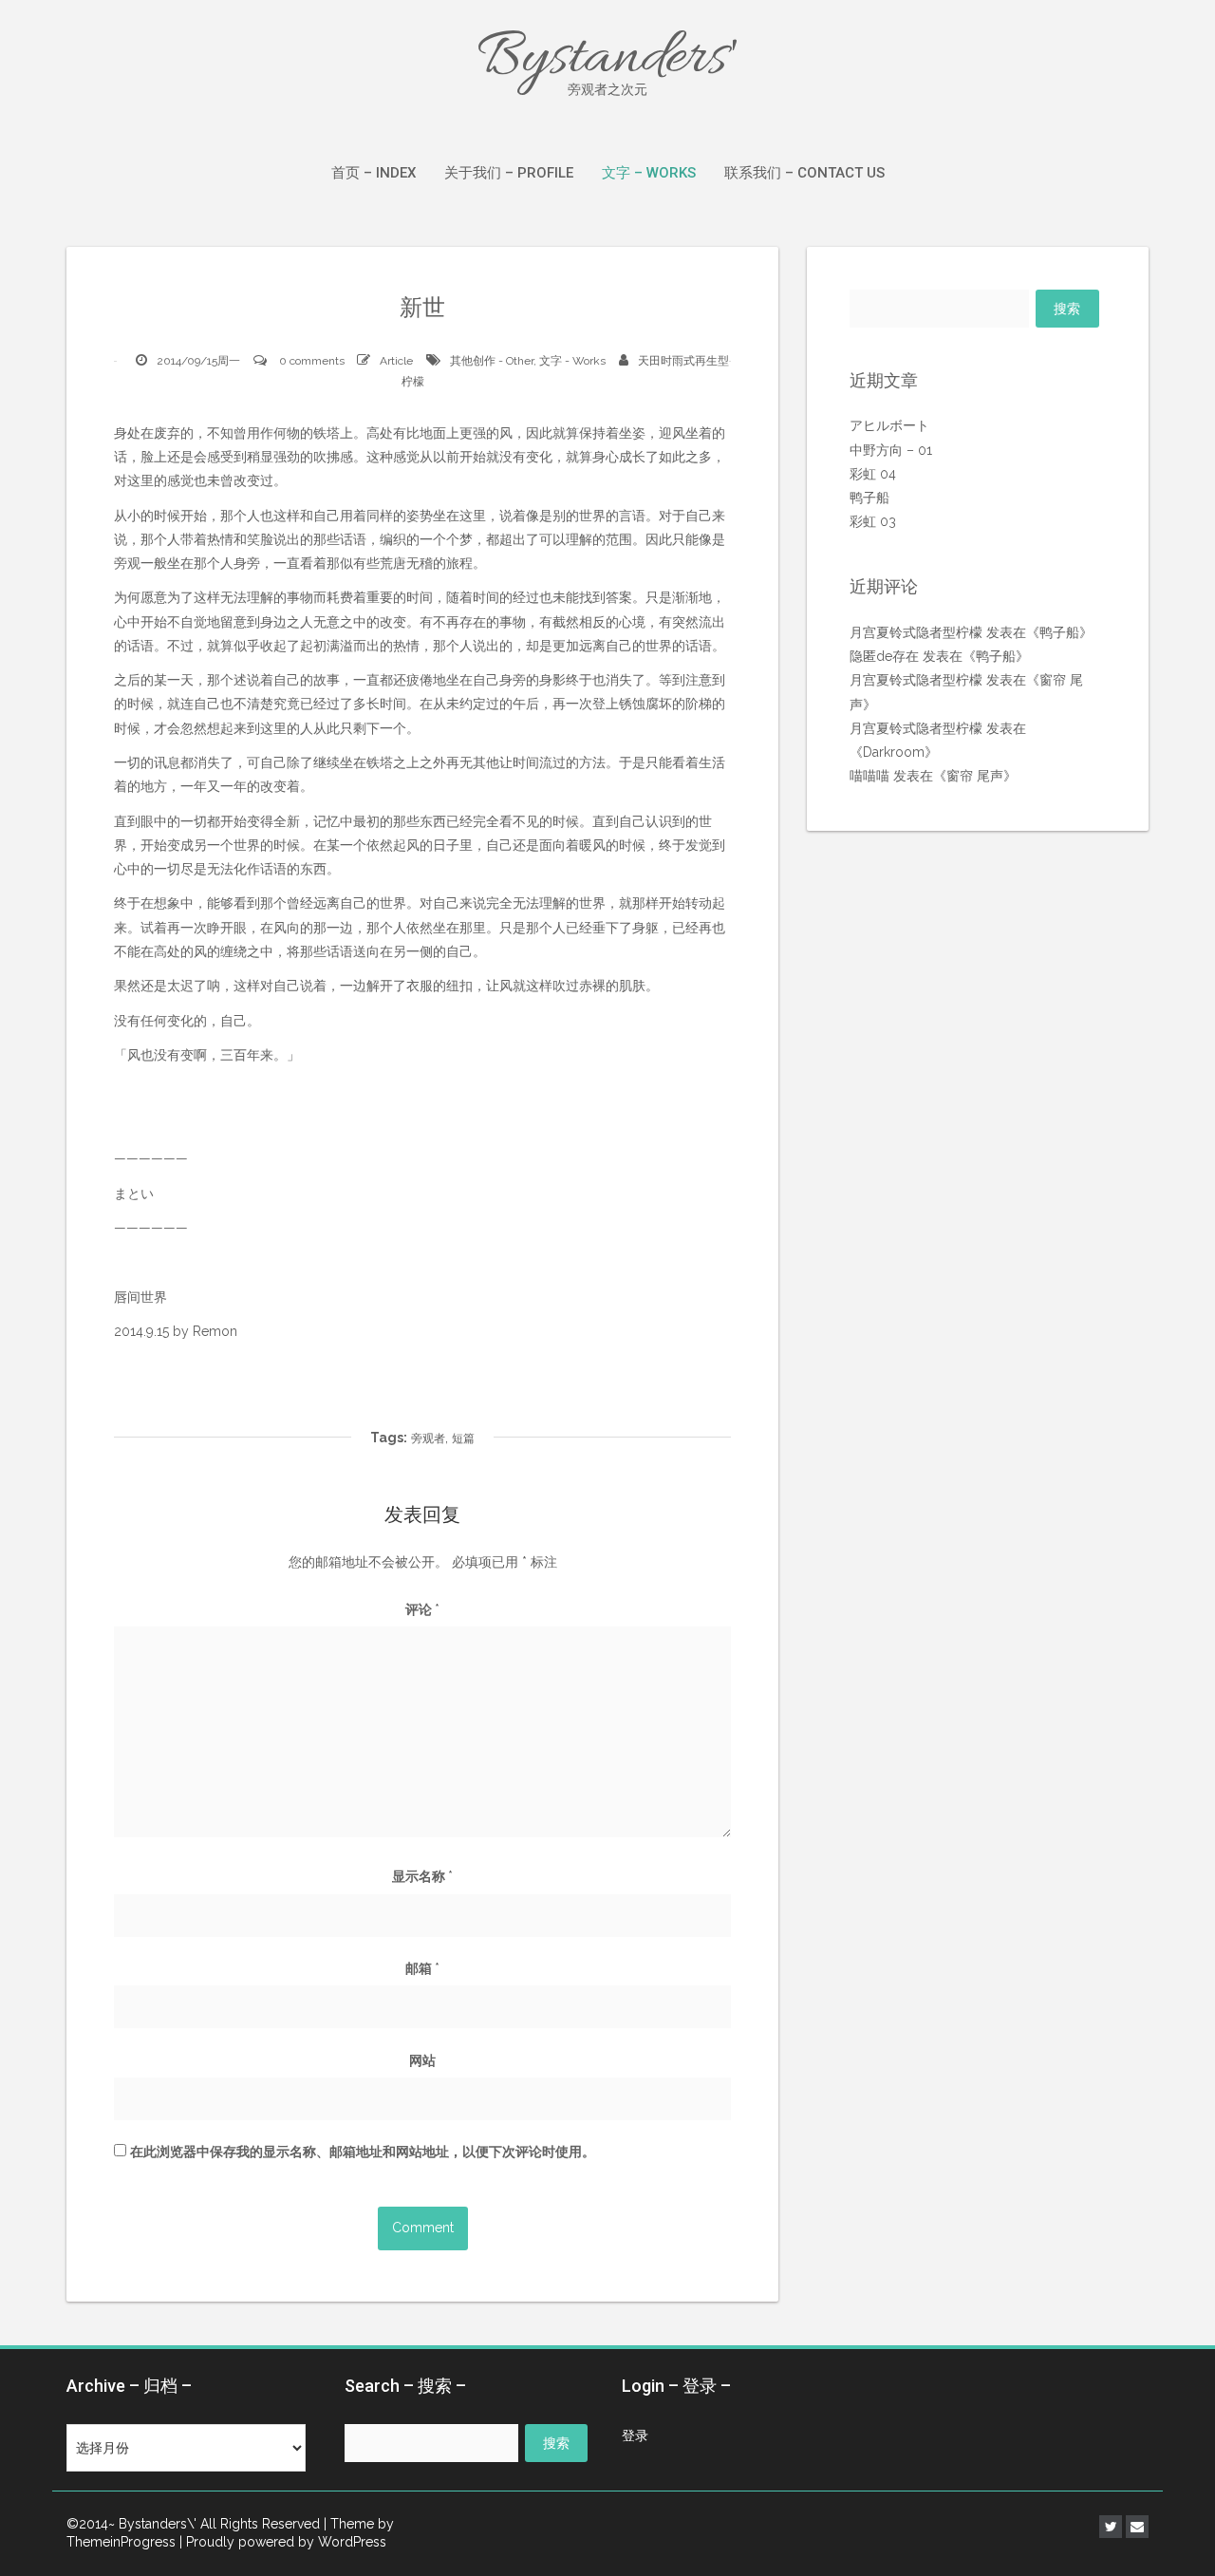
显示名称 (422, 1876)
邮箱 (422, 1968)
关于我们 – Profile (509, 173)
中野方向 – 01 (891, 450)
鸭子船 (869, 498)
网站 (422, 2060)
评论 (422, 1609)
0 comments (312, 361)
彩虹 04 (873, 474)
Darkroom (894, 752)
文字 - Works (572, 361)
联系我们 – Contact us (804, 173)
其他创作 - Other (492, 361)
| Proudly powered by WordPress (283, 2542)
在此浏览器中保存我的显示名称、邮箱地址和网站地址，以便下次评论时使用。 (363, 2152)
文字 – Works (649, 173)
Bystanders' (607, 59)
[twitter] (1111, 2527)
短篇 (463, 1438)
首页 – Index (374, 173)
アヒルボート (889, 425)
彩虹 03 (873, 521)
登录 (635, 2435)
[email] (1137, 2527)
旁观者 (428, 1438)
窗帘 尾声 (975, 776)
